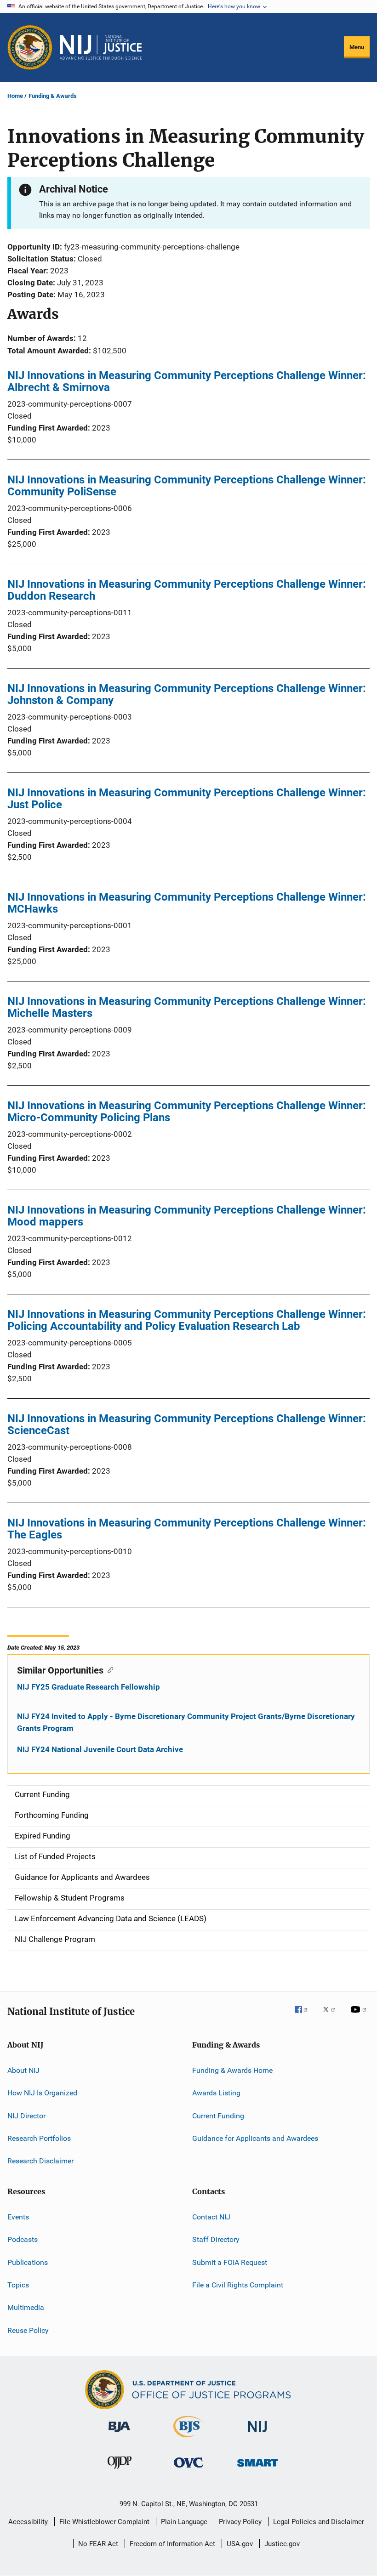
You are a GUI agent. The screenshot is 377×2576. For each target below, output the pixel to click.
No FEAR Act (98, 2544)
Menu (357, 47)
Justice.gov (282, 2544)
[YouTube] (360, 2016)
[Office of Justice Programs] (30, 47)
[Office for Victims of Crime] (188, 2469)
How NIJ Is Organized (42, 2093)
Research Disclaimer (40, 2161)
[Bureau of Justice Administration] (119, 2434)
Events (18, 2217)
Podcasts (23, 2239)
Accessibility (28, 2522)
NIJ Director (26, 2116)
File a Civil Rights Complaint (238, 2285)
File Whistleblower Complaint (104, 2522)
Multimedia (26, 2307)
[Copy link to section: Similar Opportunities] (108, 1669)
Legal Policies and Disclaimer (319, 2522)
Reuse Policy (28, 2330)
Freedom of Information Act (172, 2544)
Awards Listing (216, 2093)
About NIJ (23, 2070)
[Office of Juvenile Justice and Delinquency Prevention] (120, 2470)
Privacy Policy (240, 2522)
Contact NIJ (211, 2217)
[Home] (101, 47)
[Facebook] (305, 2016)
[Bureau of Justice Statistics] (188, 2439)
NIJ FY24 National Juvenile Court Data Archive (100, 1749)
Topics (18, 2285)
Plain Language (184, 2522)
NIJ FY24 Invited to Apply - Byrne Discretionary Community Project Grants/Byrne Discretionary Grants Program (186, 1722)
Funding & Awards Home (232, 2070)
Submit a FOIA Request (230, 2262)
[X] (332, 2016)
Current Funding (218, 2116)
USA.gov (240, 2544)
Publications (28, 2262)
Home (15, 96)
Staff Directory (216, 2239)
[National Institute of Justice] (257, 2434)
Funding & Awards (53, 96)
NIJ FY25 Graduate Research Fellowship (89, 1687)
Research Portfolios (39, 2138)
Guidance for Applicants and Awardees (255, 2138)
